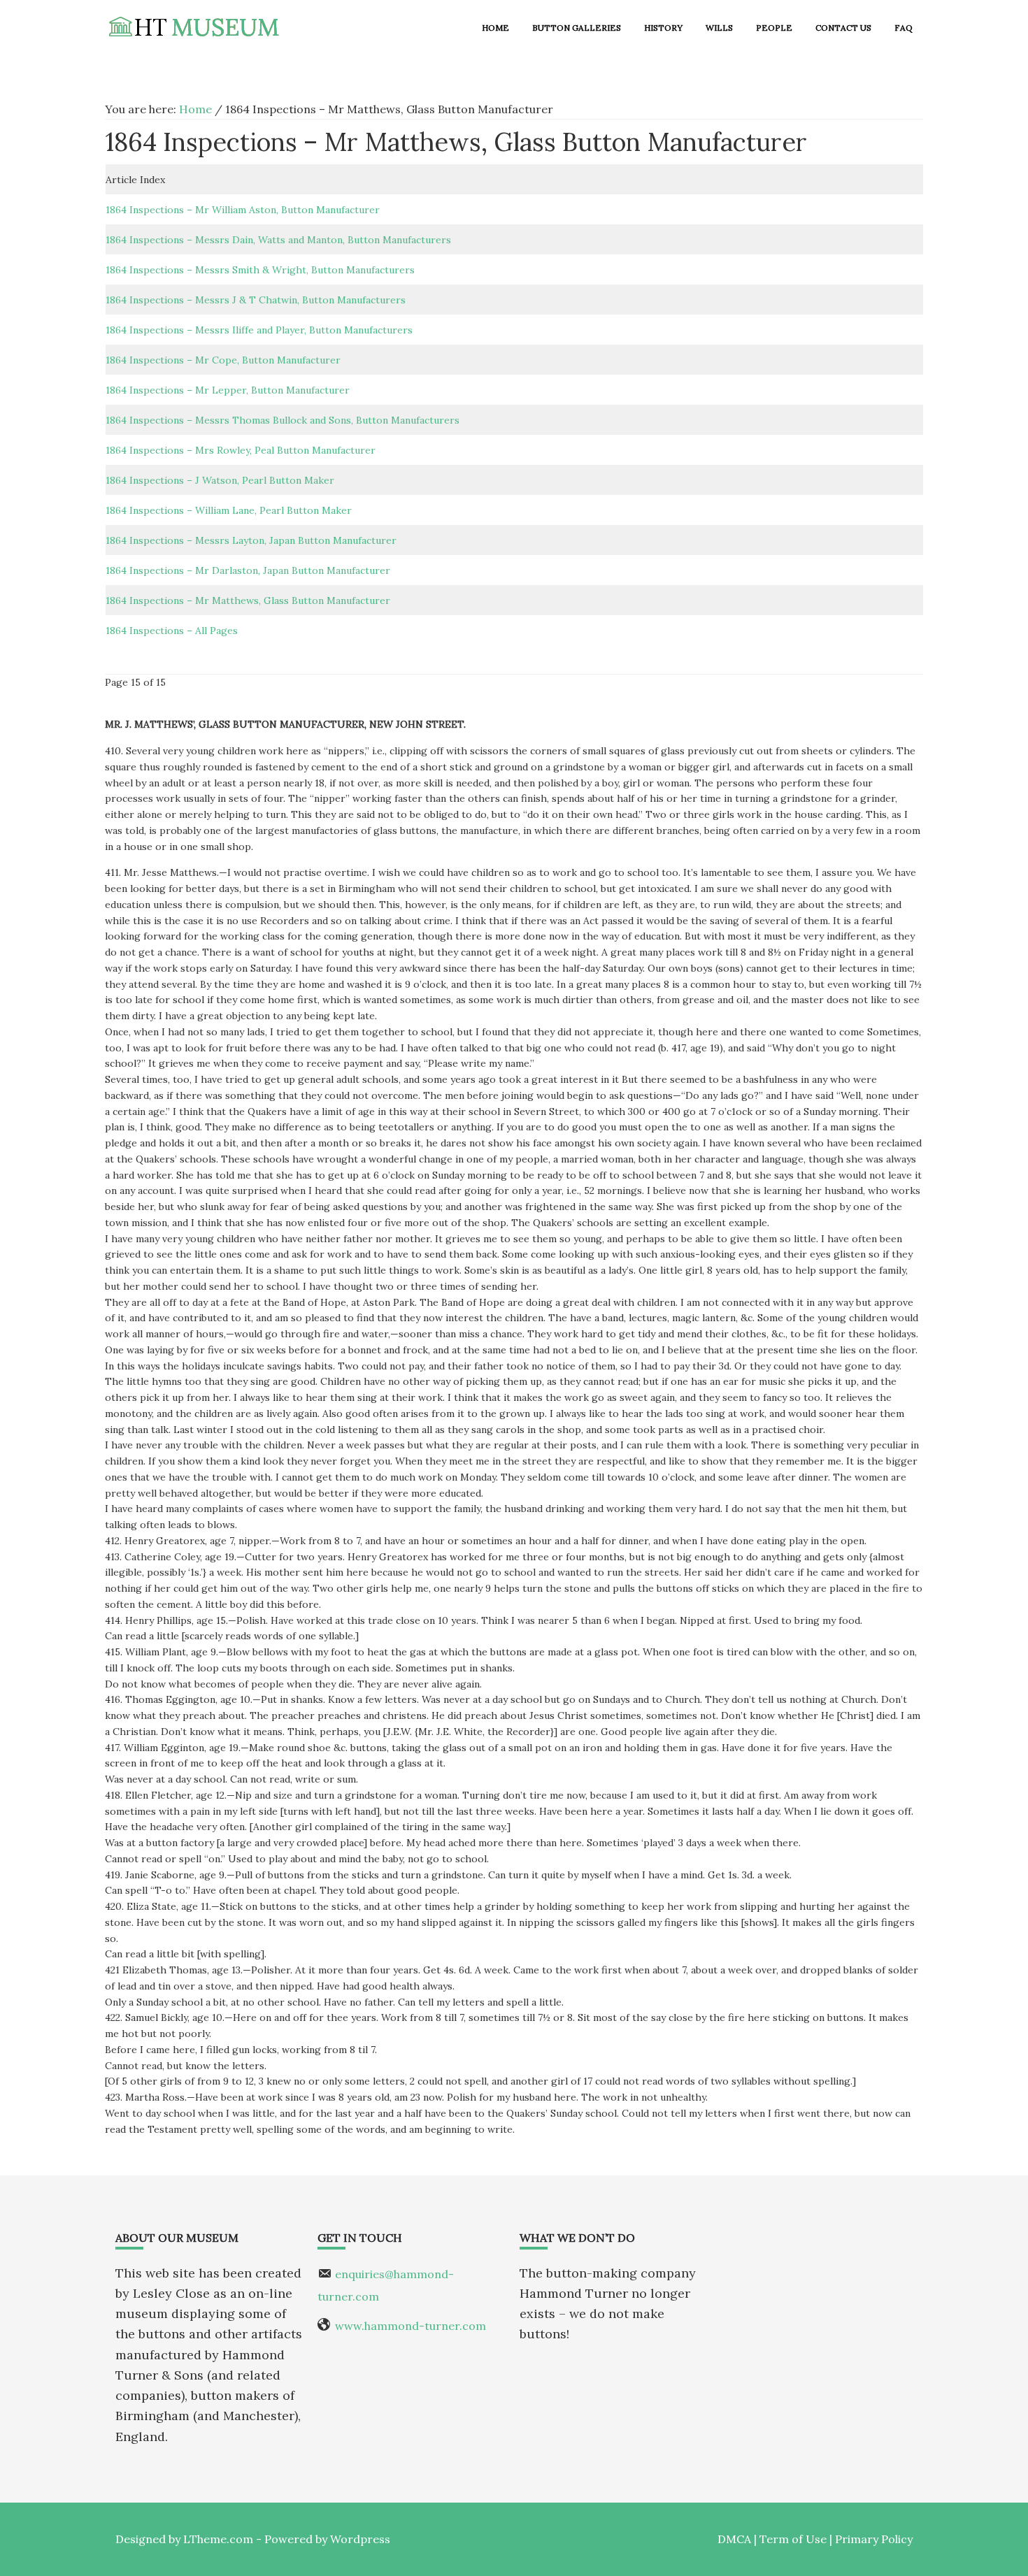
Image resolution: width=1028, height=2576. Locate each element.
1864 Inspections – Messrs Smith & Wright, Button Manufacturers (260, 270)
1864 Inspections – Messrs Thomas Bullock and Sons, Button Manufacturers (283, 420)
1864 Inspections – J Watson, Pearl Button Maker (220, 480)
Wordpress (360, 2539)
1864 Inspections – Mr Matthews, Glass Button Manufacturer (248, 600)
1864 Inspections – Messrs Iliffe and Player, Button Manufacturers (259, 330)
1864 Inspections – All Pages (172, 631)
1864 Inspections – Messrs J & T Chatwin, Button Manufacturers (256, 300)
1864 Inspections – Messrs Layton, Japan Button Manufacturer (251, 540)
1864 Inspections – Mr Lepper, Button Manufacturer (228, 390)
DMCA (734, 2539)
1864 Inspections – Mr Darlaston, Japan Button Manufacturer (248, 570)
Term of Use (793, 2539)
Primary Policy (874, 2539)
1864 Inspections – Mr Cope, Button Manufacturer (223, 360)
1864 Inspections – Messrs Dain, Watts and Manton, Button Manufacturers (278, 240)
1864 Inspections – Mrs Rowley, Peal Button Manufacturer (241, 450)
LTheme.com (218, 2539)
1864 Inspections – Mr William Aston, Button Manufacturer (243, 210)
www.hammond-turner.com (411, 2326)
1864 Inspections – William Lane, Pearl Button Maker (229, 510)
